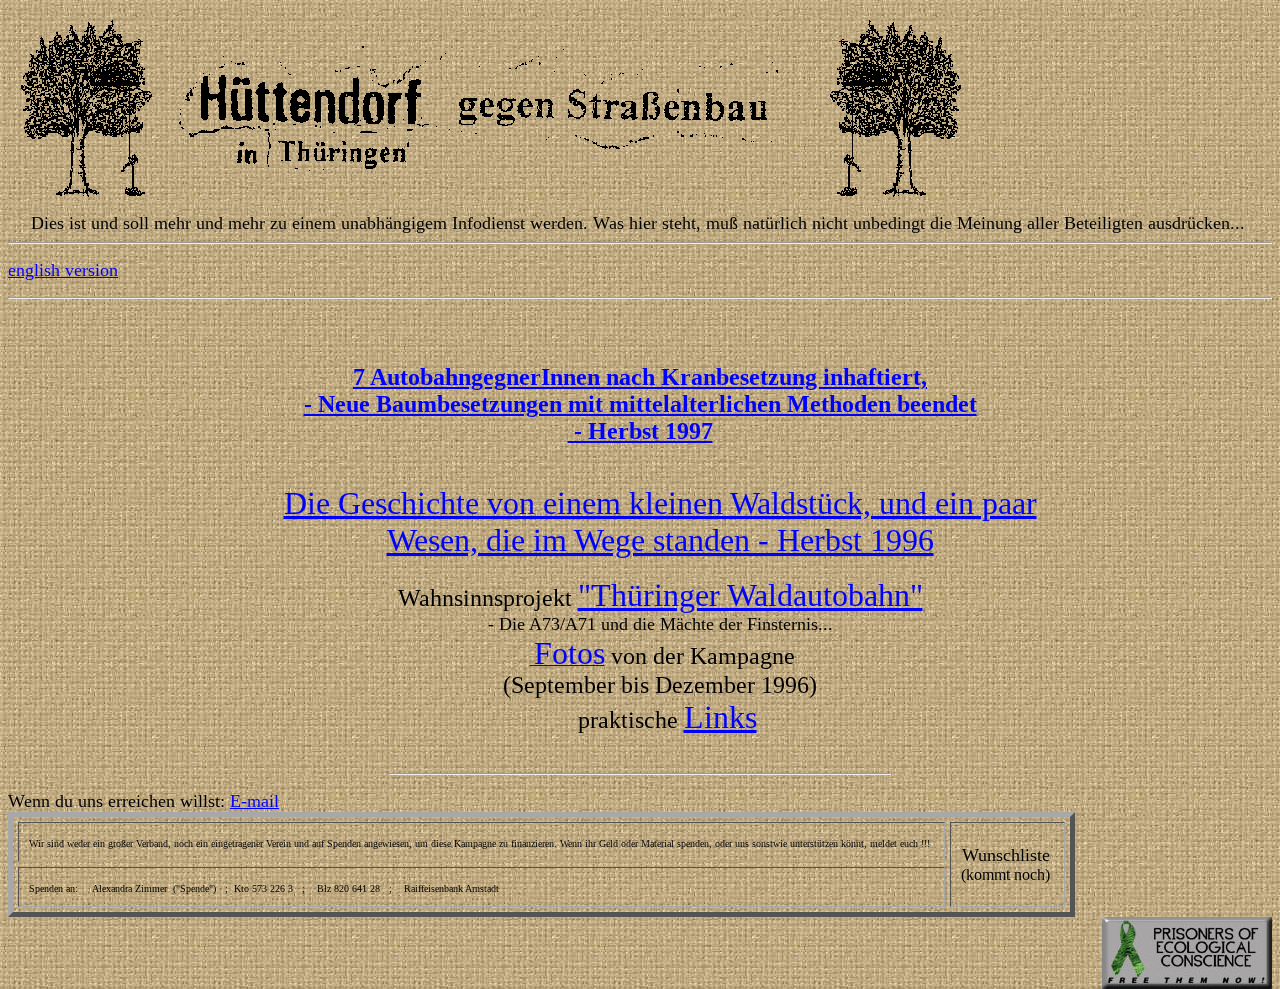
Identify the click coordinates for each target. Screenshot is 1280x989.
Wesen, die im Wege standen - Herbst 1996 (660, 540)
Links (720, 717)
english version (63, 270)
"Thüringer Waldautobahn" (750, 595)
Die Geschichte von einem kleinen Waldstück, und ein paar (660, 503)
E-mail (254, 801)
